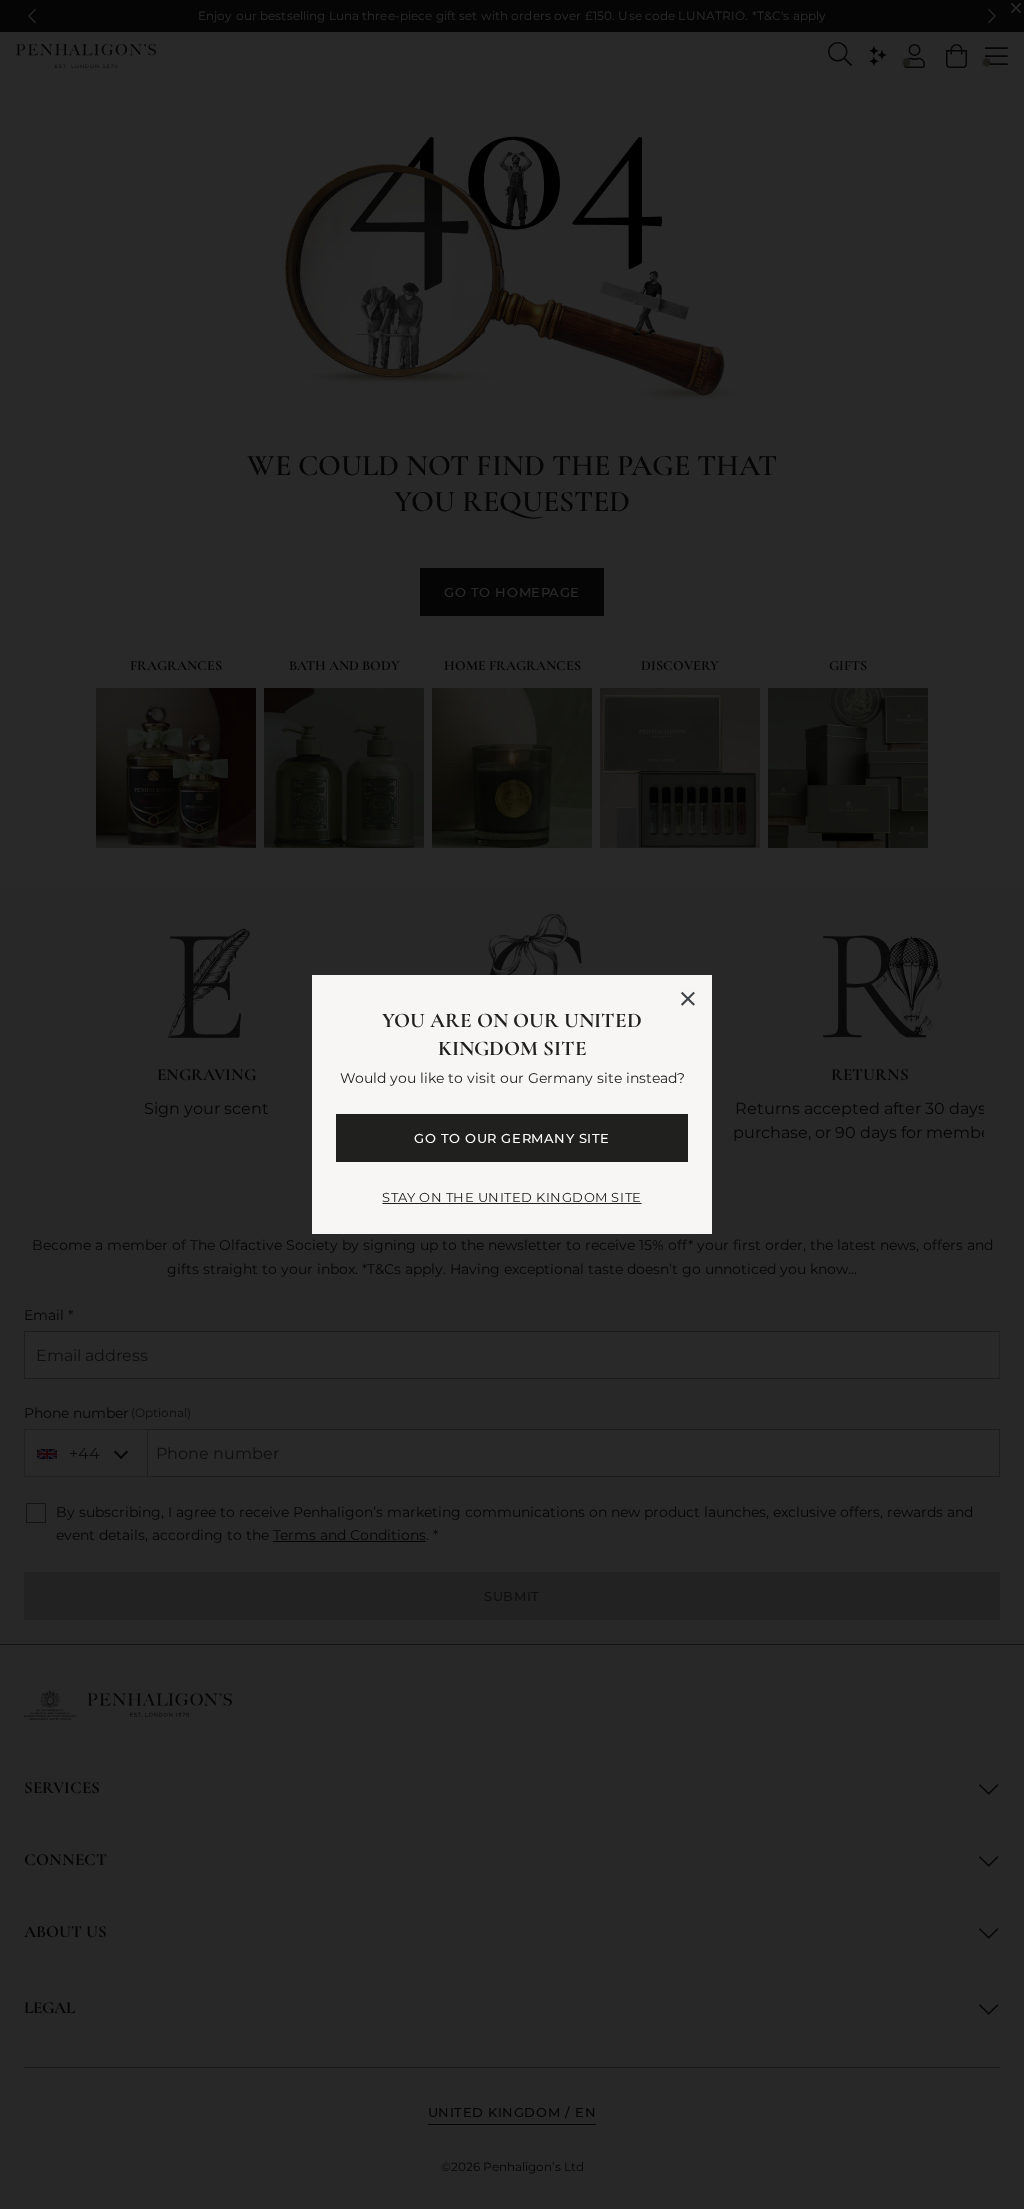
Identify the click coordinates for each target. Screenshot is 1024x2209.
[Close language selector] (688, 999)
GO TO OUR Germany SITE (511, 1138)
